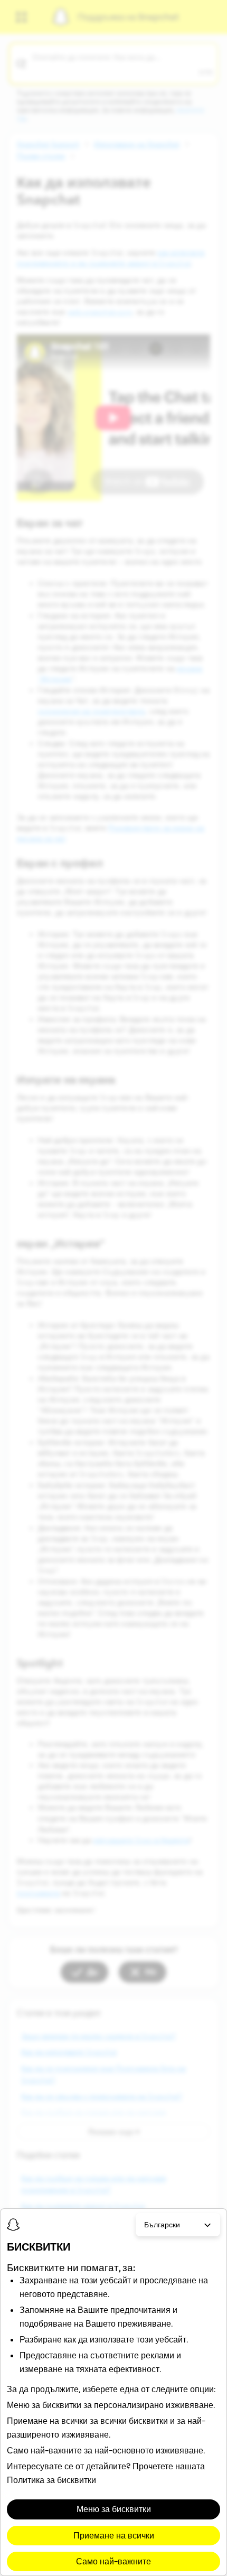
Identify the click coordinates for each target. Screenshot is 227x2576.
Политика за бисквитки (51, 2480)
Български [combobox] (162, 2225)
